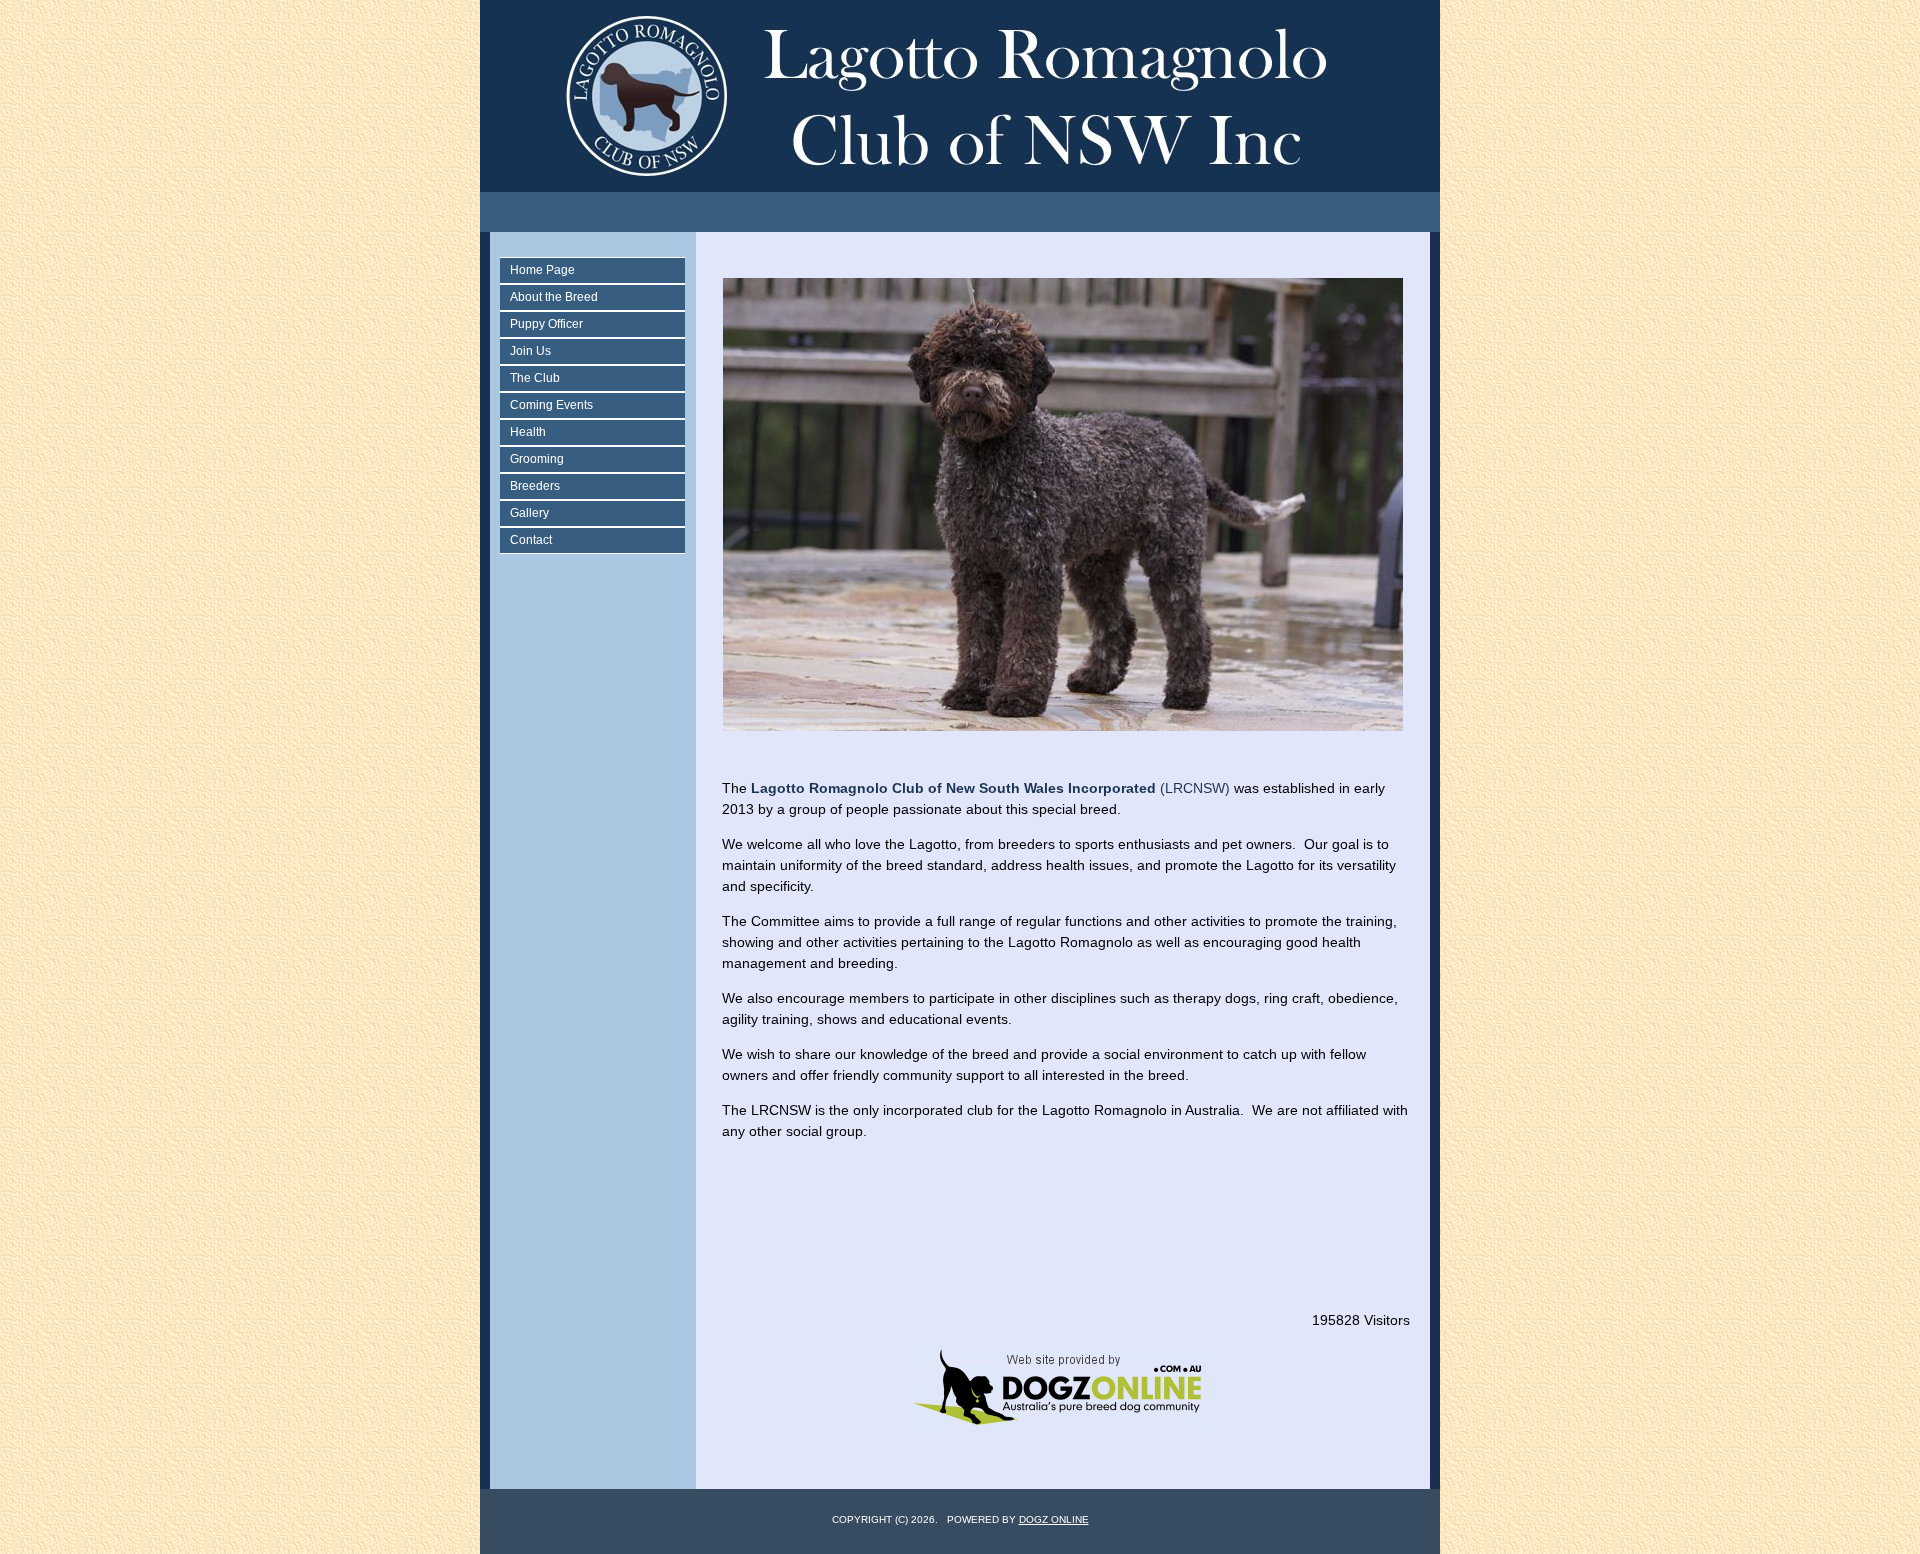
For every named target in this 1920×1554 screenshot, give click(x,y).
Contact (531, 540)
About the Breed (554, 297)
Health (528, 432)
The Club (535, 378)
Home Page (542, 270)
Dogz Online (1054, 1519)
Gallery (529, 513)
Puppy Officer (546, 324)
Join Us (530, 351)
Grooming (537, 459)
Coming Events (551, 405)
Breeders (535, 486)
